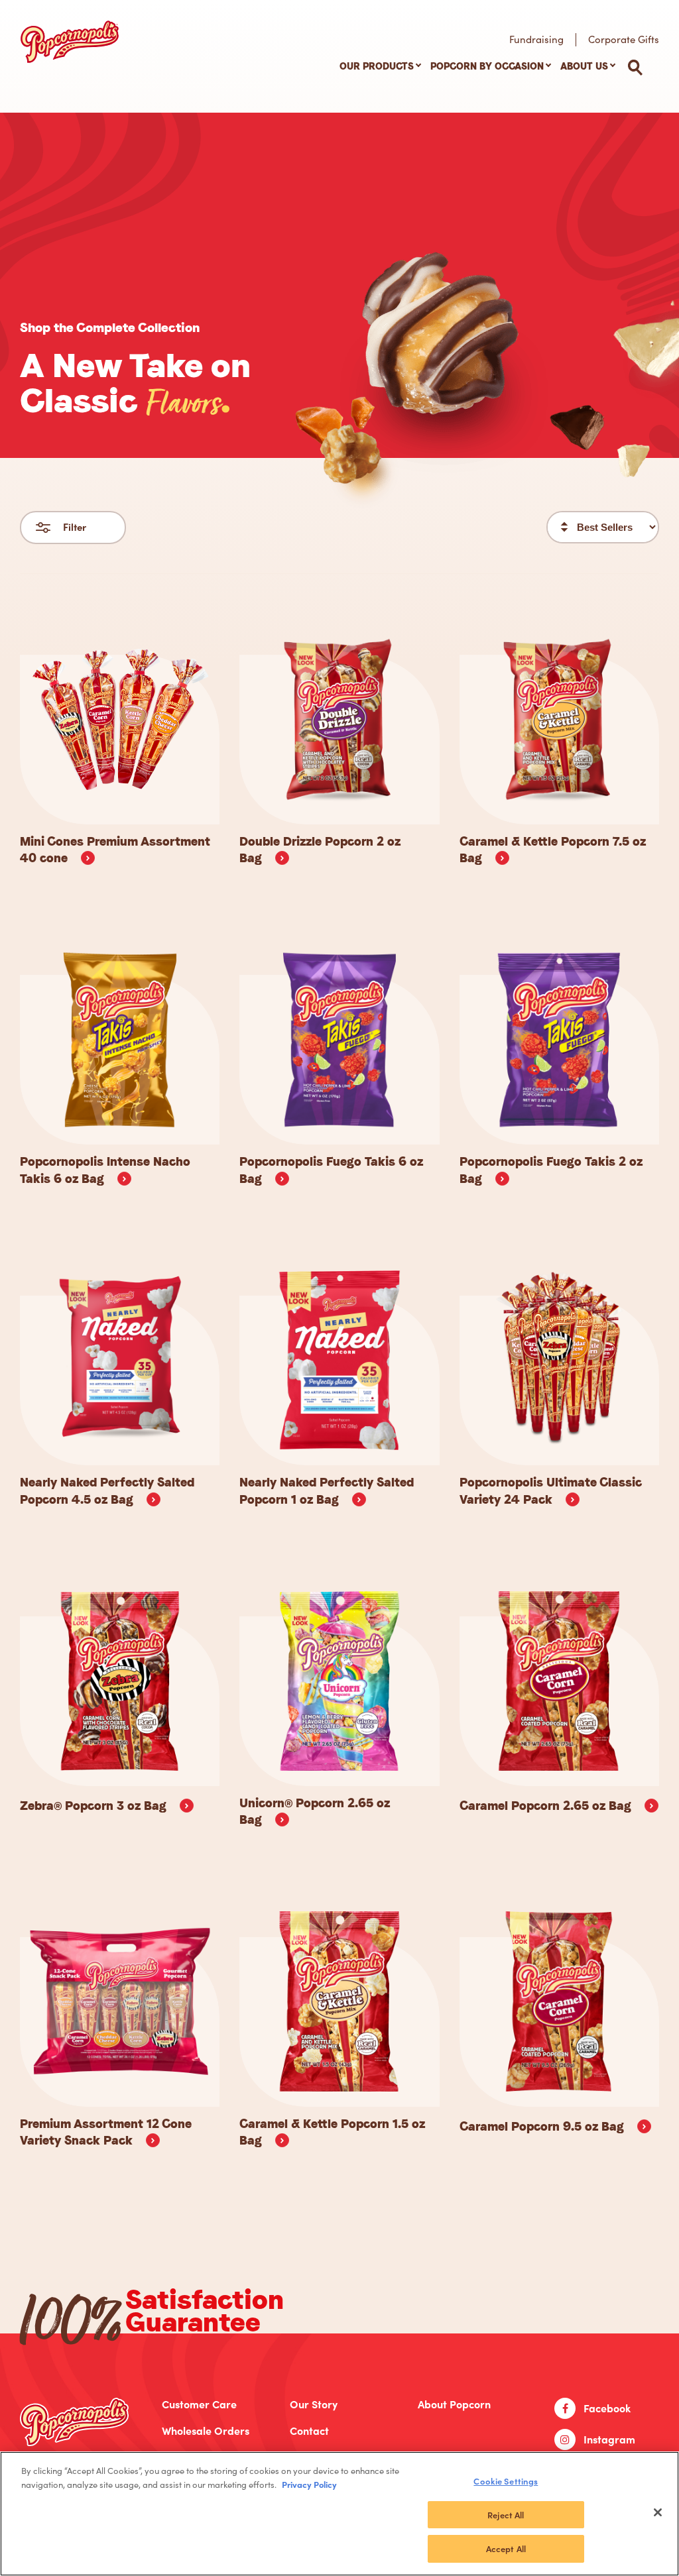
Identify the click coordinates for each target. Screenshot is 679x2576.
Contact (309, 2431)
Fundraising (536, 39)
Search (635, 68)
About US (584, 66)
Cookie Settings (506, 2481)
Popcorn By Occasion (487, 66)
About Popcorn (454, 2404)
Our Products (377, 66)
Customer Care (199, 2404)
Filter (75, 527)
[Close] (658, 2512)
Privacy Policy (309, 2484)
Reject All (506, 2515)
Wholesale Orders (206, 2431)
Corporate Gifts (624, 39)
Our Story (314, 2404)
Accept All (506, 2548)
